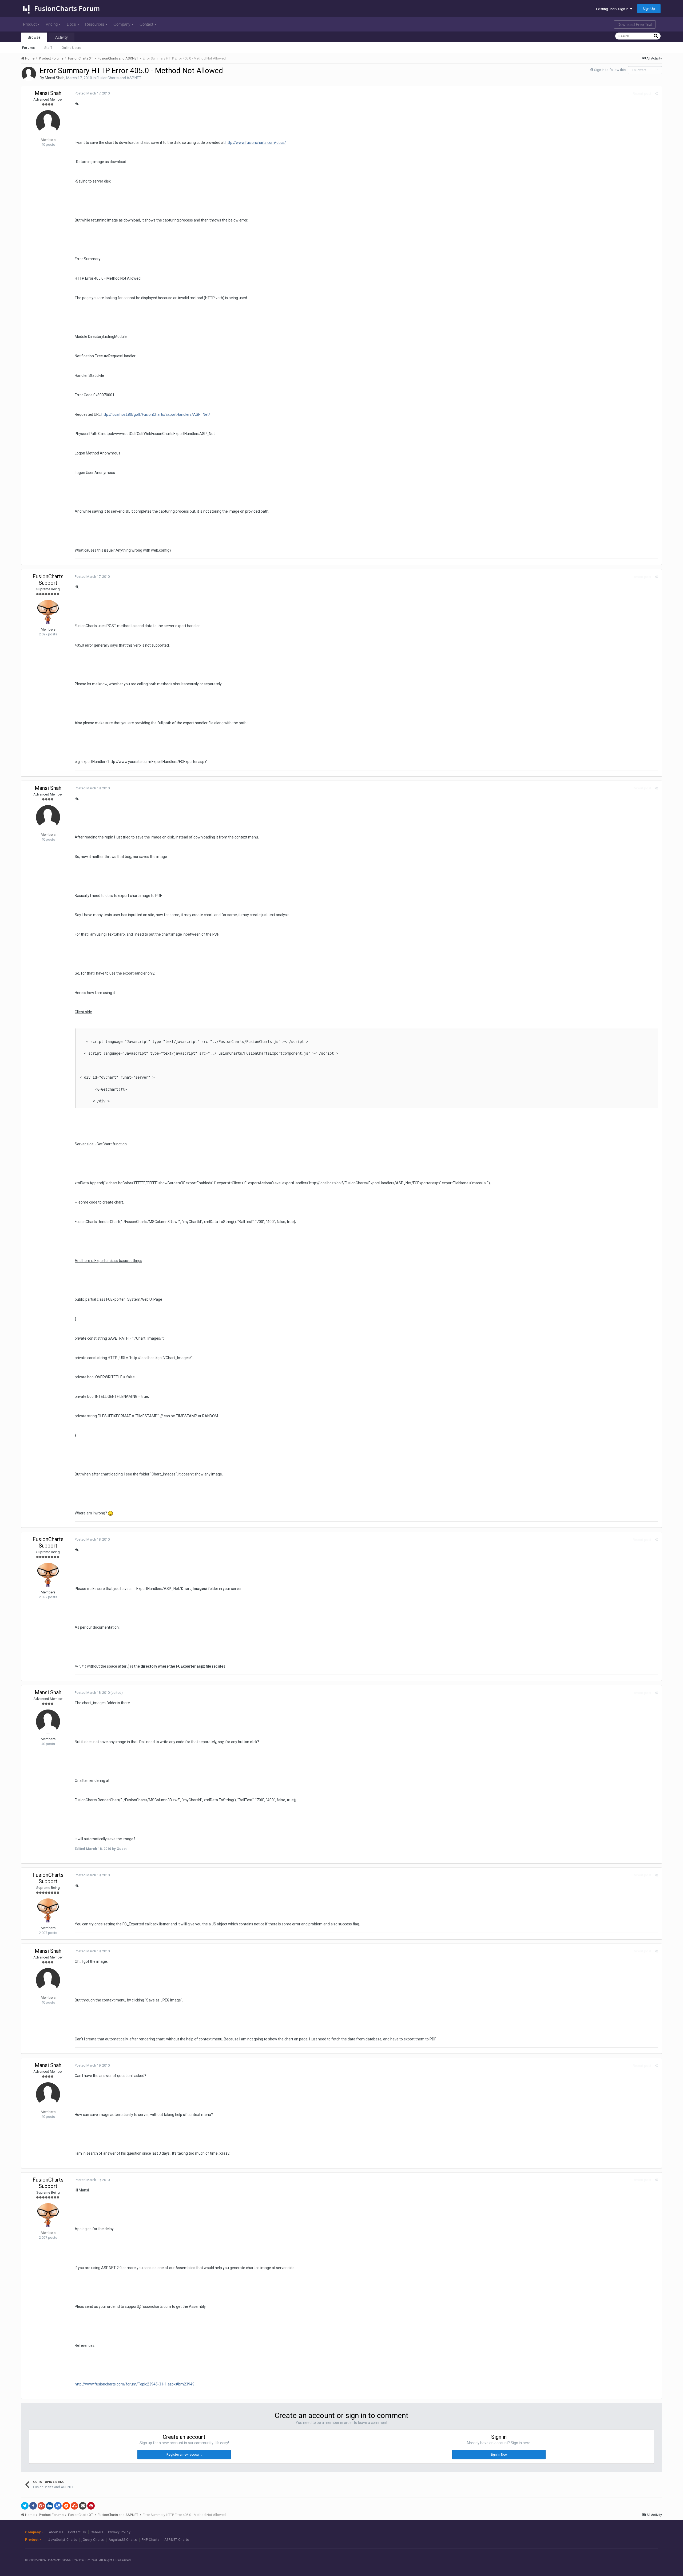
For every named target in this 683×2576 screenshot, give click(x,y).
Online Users (71, 48)
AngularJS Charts (123, 2540)
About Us (56, 2532)
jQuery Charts (93, 2540)
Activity (61, 37)
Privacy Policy (119, 2532)
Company (122, 24)
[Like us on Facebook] (617, 2560)
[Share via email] (83, 2506)
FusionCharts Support (48, 580)
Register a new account (184, 2455)
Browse (34, 37)
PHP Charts (151, 2540)
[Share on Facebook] (33, 2506)
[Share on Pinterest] (91, 2506)
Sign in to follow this (610, 70)
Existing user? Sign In (613, 9)
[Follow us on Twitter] (629, 2560)
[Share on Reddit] (66, 2506)
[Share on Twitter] (25, 2506)
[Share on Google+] (41, 2506)
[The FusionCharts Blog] (605, 2560)
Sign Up (649, 9)
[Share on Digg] (50, 2506)
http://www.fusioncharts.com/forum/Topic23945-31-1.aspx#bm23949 (135, 2384)
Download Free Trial (635, 24)
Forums (28, 48)
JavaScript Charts (63, 2540)
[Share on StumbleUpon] (74, 2506)
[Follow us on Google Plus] (641, 2560)
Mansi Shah (55, 78)
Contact (146, 24)
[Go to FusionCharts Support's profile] (48, 612)
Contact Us (77, 2532)
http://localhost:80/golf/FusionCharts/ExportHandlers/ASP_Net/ (156, 414)
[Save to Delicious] (58, 2506)
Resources (95, 24)
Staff (48, 48)
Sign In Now (499, 2455)
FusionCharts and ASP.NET (119, 78)
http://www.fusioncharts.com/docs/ (256, 143)
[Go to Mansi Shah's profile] (29, 74)
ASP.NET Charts (177, 2540)
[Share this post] (656, 94)
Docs (71, 24)
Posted (92, 93)
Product (30, 24)
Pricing (52, 24)
